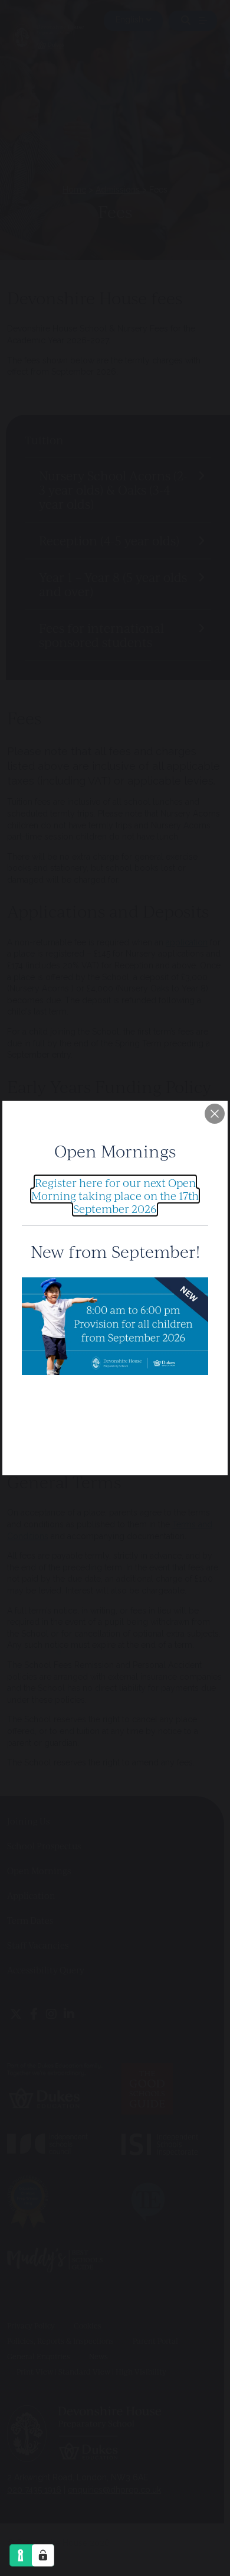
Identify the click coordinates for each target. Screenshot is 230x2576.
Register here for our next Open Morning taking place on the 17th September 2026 (115, 1195)
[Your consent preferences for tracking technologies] (43, 2555)
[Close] (215, 1114)
